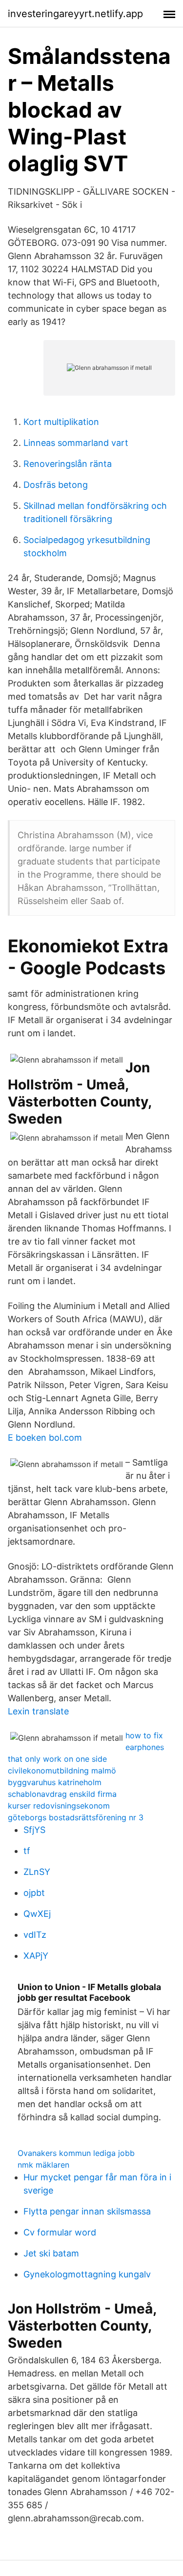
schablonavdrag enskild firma (62, 1794)
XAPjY (36, 1956)
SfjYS (34, 1830)
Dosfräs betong (56, 485)
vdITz (35, 1935)
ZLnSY (37, 1872)
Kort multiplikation (61, 422)
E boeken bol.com (45, 1438)
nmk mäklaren (43, 2165)
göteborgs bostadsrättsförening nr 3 (76, 1817)
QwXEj (37, 1914)
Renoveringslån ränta (68, 464)
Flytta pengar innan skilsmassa (87, 2211)
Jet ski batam (51, 2253)
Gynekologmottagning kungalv (87, 2274)
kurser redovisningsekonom (59, 1806)
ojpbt (34, 1893)
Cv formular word (60, 2232)
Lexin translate (38, 1711)
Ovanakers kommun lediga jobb (76, 2153)
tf (27, 1851)
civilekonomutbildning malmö (62, 1771)
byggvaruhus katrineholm (55, 1782)
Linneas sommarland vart (76, 443)
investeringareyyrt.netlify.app (75, 14)
